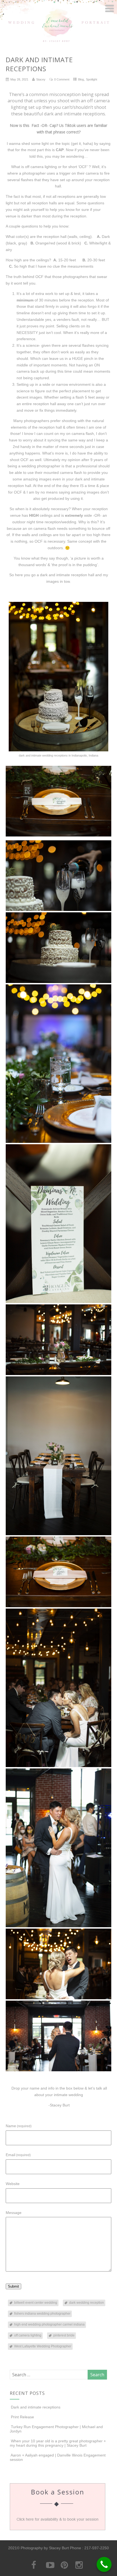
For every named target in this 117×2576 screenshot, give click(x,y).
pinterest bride (64, 2335)
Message (14, 2213)
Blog (81, 79)
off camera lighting (28, 2335)
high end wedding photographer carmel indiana (49, 2324)
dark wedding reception (87, 2303)
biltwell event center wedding (36, 2303)
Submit (13, 2286)
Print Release (22, 2417)
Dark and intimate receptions (36, 2407)
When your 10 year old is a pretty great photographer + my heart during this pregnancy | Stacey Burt (58, 2443)
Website (13, 2184)
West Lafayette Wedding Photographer (43, 2346)
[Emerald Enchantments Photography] (59, 42)
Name (19, 2126)
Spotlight (92, 79)
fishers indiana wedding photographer (42, 2314)
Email (18, 2155)
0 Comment (62, 79)
